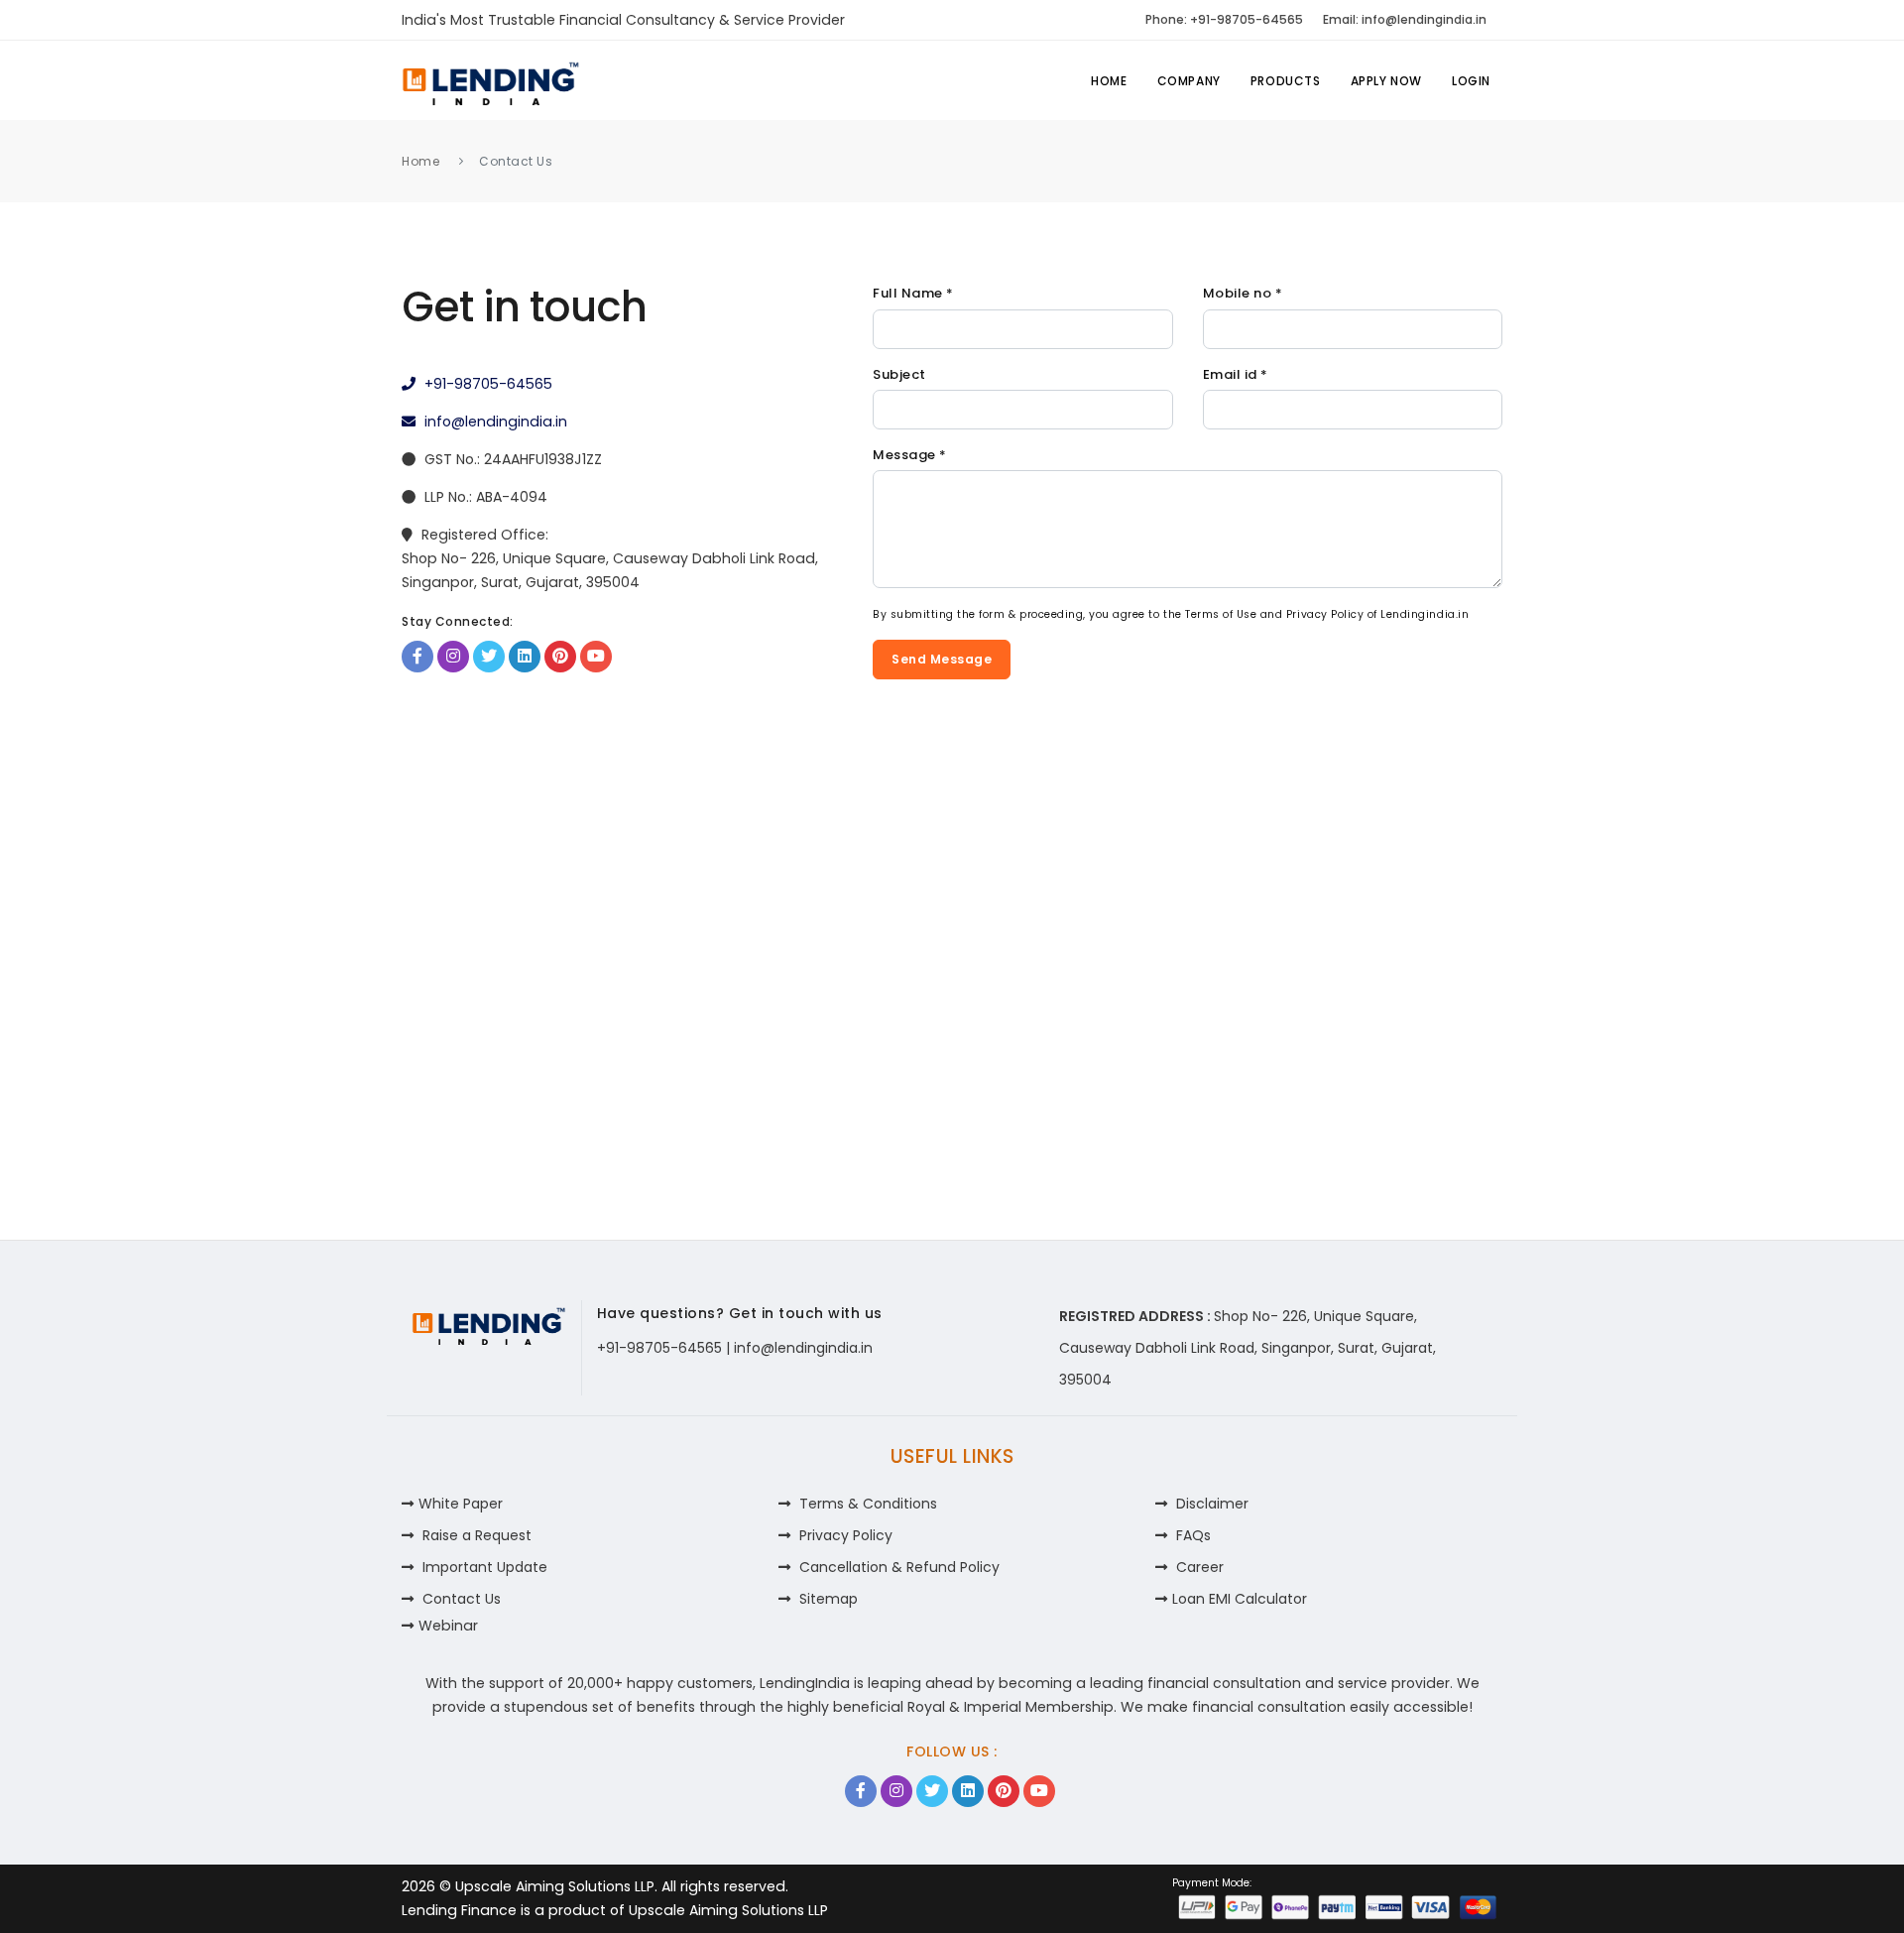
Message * (910, 455)
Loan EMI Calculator (1240, 1599)
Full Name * (913, 293)
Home (1109, 81)
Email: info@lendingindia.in (1405, 19)
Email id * (1236, 374)
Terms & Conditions (866, 1504)
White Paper (461, 1504)
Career (1198, 1567)
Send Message (942, 659)
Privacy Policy (1325, 614)
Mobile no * (1243, 293)
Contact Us (460, 1599)
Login (1471, 81)
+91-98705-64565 (486, 384)
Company (1189, 81)
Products (1286, 81)
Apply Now (1386, 81)
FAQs (1191, 1535)
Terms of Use (1221, 614)
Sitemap (827, 1599)
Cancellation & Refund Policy (897, 1567)
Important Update (483, 1567)
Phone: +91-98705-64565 (1224, 19)
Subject (899, 374)
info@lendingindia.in (494, 422)
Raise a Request (475, 1535)
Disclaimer (1210, 1504)
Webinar (448, 1626)
